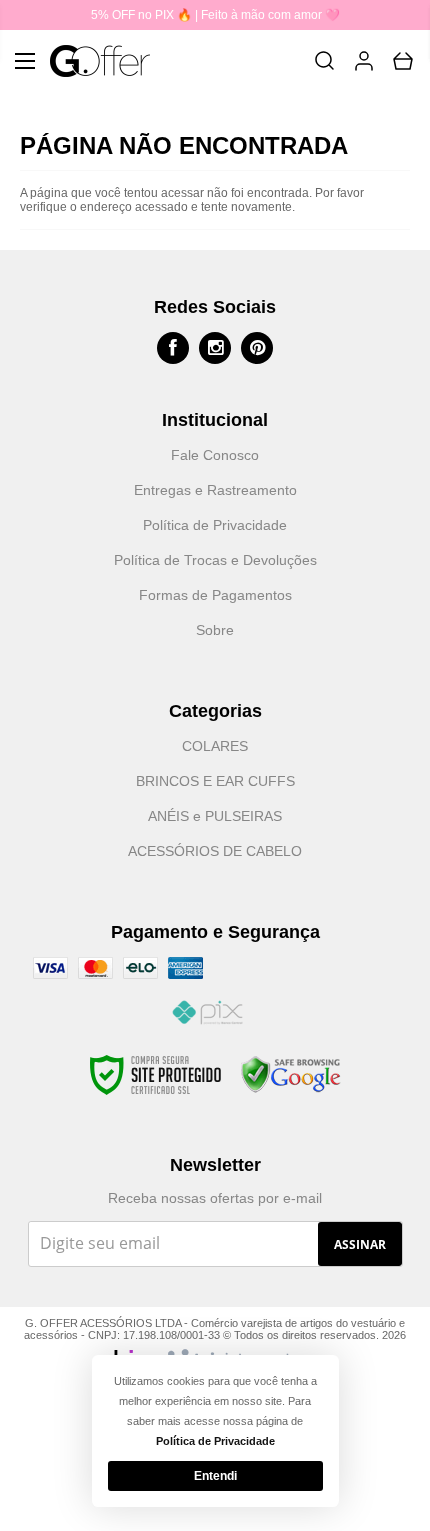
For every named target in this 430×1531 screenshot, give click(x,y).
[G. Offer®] (100, 61)
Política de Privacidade (215, 525)
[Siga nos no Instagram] (215, 348)
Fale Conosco (215, 455)
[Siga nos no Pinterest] (257, 348)
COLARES (215, 746)
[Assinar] (360, 1244)
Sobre (215, 630)
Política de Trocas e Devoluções (215, 560)
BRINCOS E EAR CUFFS (215, 781)
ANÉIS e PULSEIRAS (215, 816)
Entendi (215, 1476)
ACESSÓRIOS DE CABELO (215, 851)
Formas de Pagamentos (215, 595)
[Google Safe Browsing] (291, 1075)
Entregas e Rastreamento (215, 490)
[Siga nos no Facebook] (173, 348)
